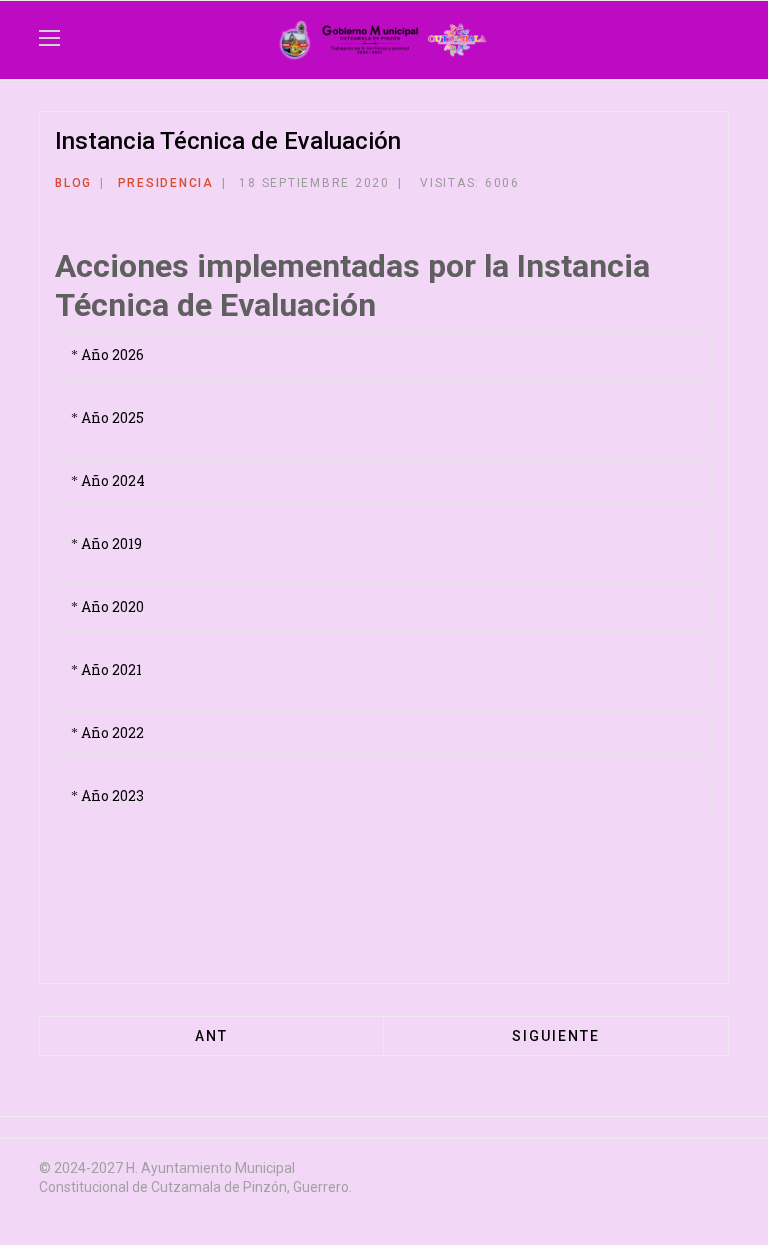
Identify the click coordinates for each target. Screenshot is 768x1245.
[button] (696, 40)
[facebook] (576, 1170)
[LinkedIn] (601, 186)
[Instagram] (684, 1170)
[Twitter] (551, 186)
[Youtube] (648, 1170)
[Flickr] (720, 1170)
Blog (73, 183)
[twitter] (612, 1170)
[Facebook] (526, 186)
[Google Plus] (576, 186)
